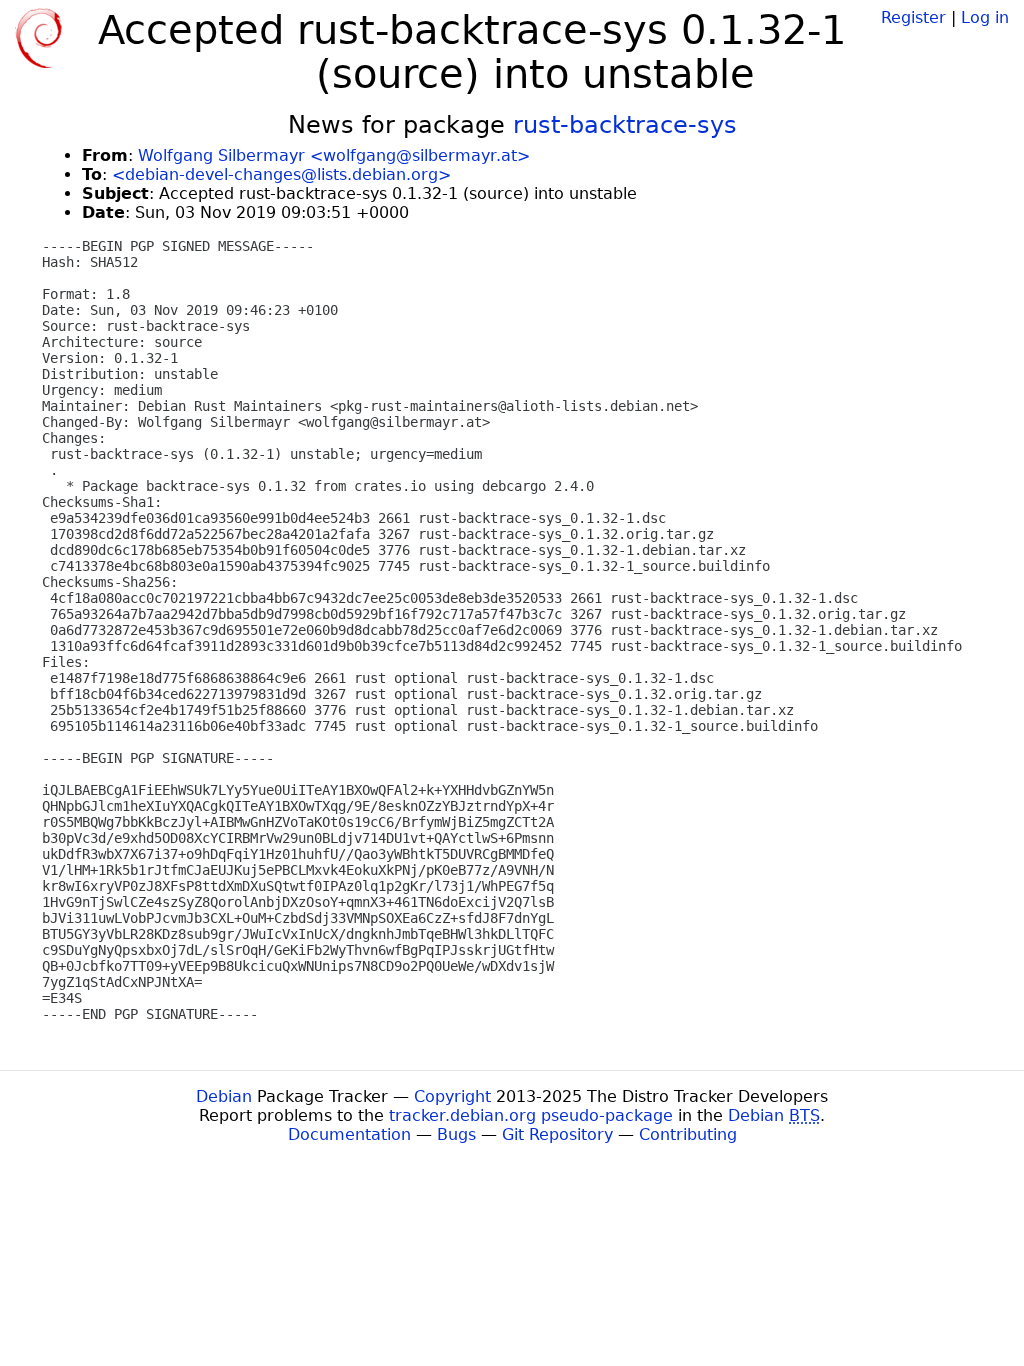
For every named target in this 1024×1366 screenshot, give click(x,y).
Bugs (456, 1134)
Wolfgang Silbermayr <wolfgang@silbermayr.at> (334, 155)
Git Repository (557, 1134)
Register (913, 17)
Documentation (349, 1134)
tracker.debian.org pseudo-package (531, 1115)
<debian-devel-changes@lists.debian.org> (281, 174)
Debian (224, 1096)
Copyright (452, 1096)
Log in (985, 17)
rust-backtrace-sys (625, 125)
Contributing (688, 1134)
